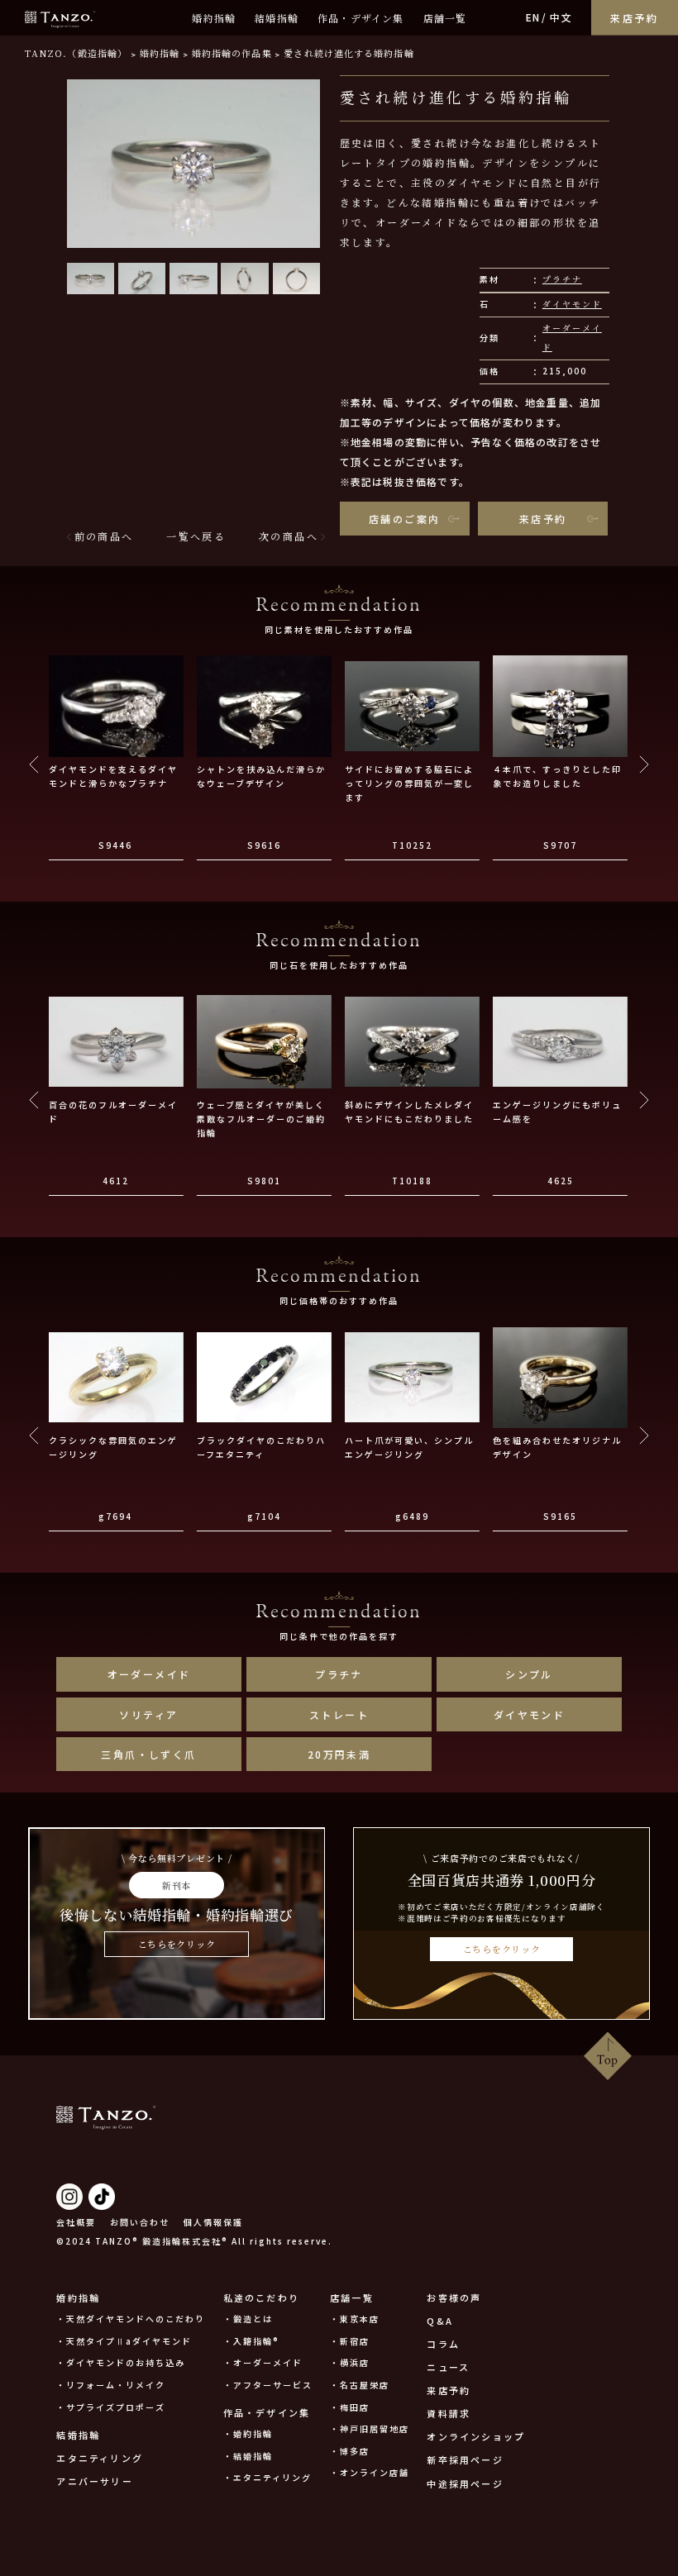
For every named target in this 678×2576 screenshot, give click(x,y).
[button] (91, 279)
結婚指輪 (277, 18)
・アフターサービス (268, 2385)
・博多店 (350, 2451)
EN (533, 17)
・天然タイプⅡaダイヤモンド (124, 2341)
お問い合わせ (140, 2222)
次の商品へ (289, 536)
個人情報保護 (213, 2222)
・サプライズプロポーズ (111, 2407)
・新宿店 (350, 2341)
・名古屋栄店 (360, 2385)
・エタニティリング (267, 2477)
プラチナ (562, 279)
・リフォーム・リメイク (111, 2385)
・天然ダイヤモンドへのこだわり (131, 2319)
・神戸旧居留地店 (370, 2428)
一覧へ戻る (196, 536)
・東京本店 (355, 2319)
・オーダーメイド (263, 2362)
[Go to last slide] (34, 764)
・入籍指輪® (251, 2341)
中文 (561, 17)
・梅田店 (350, 2407)
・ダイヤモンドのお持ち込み (121, 2362)
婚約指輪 (214, 18)
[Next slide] (644, 764)
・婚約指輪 (248, 2433)
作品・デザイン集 (361, 18)
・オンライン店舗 (370, 2472)
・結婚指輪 (248, 2456)
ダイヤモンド (572, 304)
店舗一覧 (445, 18)
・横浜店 (350, 2362)
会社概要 (76, 2222)
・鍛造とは (248, 2319)
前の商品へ (104, 536)
